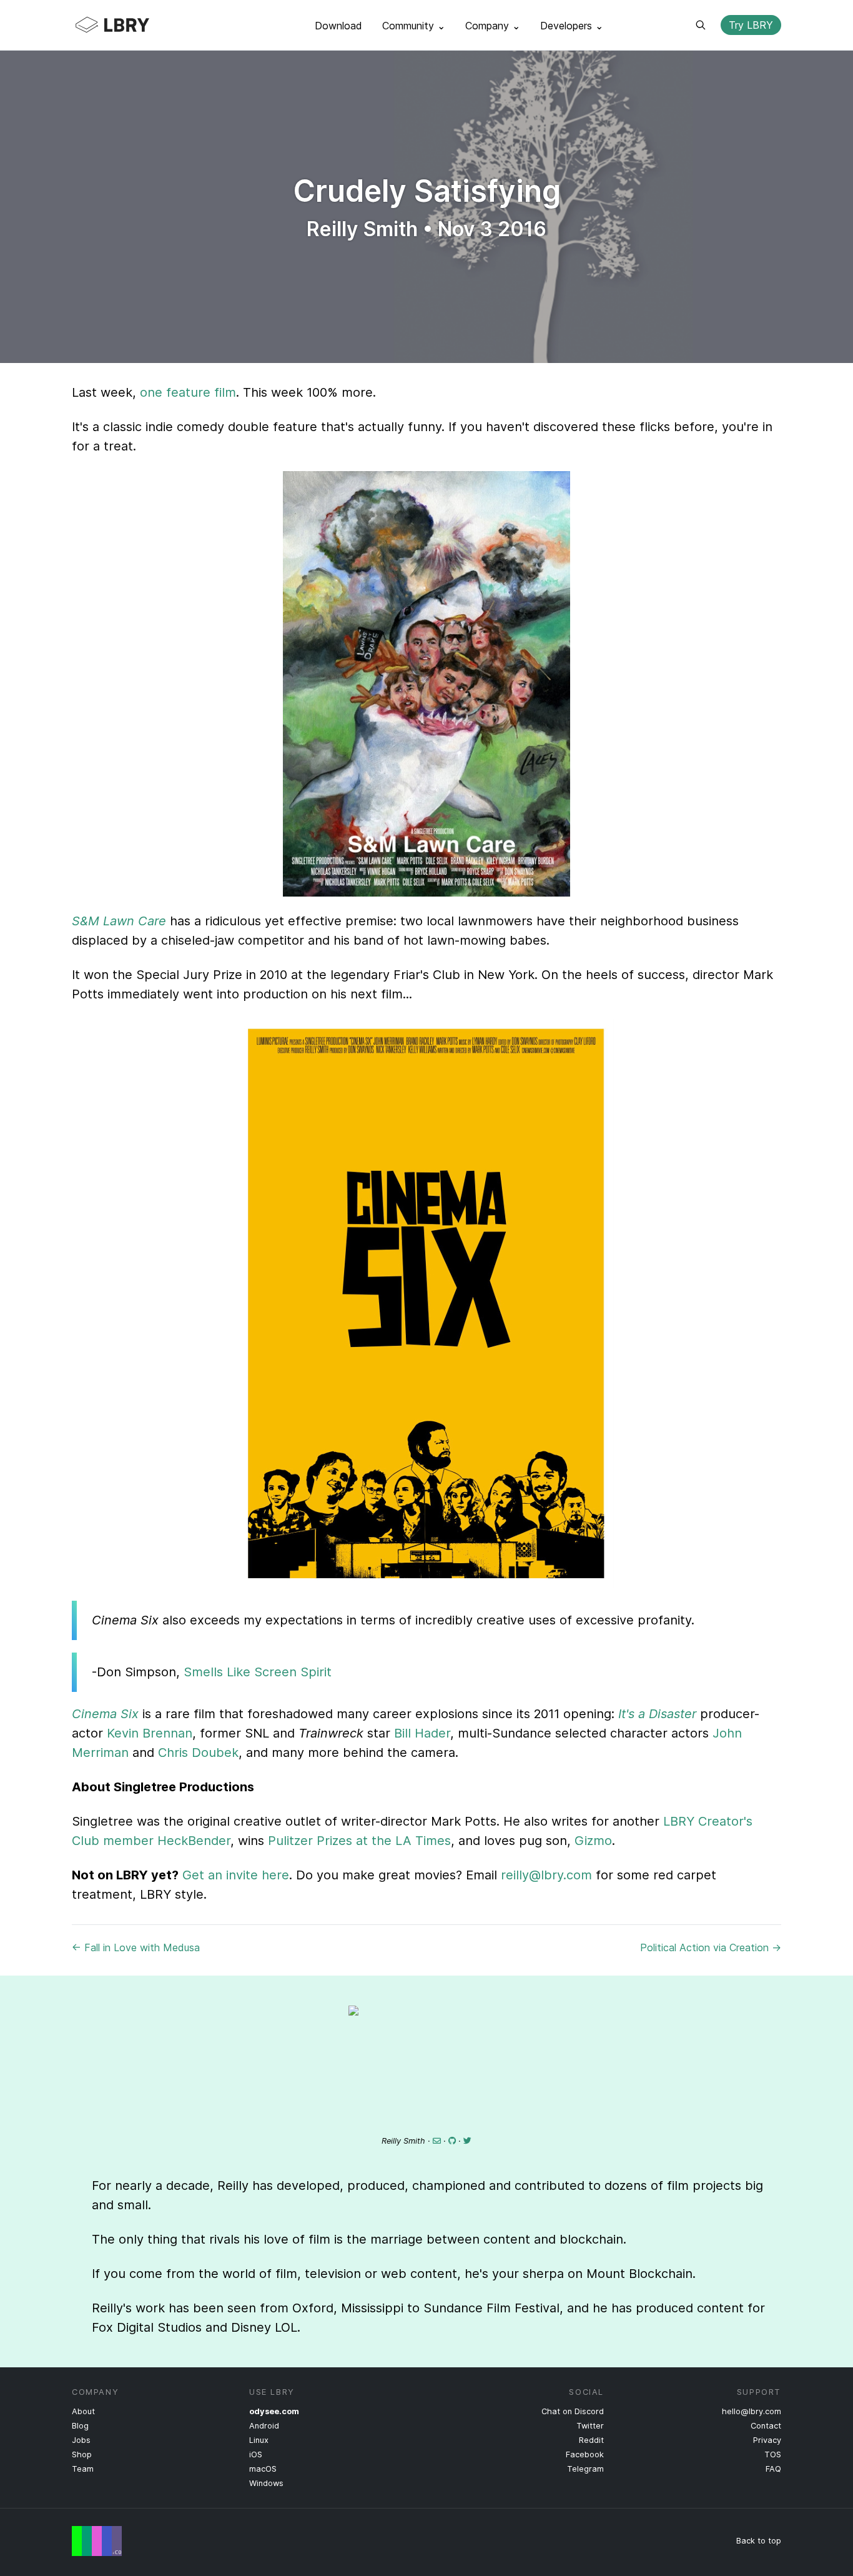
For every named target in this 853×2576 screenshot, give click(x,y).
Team (83, 2469)
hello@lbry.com (752, 2411)
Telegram (585, 2469)
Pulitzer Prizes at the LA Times (359, 1841)
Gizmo (593, 1841)
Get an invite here (236, 1875)
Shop (82, 2454)
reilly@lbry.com (546, 1875)
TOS (773, 2454)
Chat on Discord (573, 2411)
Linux (259, 2440)
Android (264, 2426)
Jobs (81, 2440)
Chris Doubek (198, 1753)
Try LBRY (751, 25)
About (83, 2411)
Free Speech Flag (97, 2541)
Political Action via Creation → (711, 1947)
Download (338, 26)
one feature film (188, 392)
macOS (263, 2469)
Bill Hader (422, 1733)
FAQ (773, 2469)
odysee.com (274, 2411)
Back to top (759, 2541)
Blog (80, 2426)
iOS (256, 2454)
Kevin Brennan (150, 1733)
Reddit (591, 2440)
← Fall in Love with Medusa (136, 1947)
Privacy (767, 2440)
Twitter (590, 2426)
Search (701, 25)
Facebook (585, 2454)
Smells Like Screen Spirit (258, 1672)
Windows (266, 2483)
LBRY (137, 25)
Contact (766, 2426)
